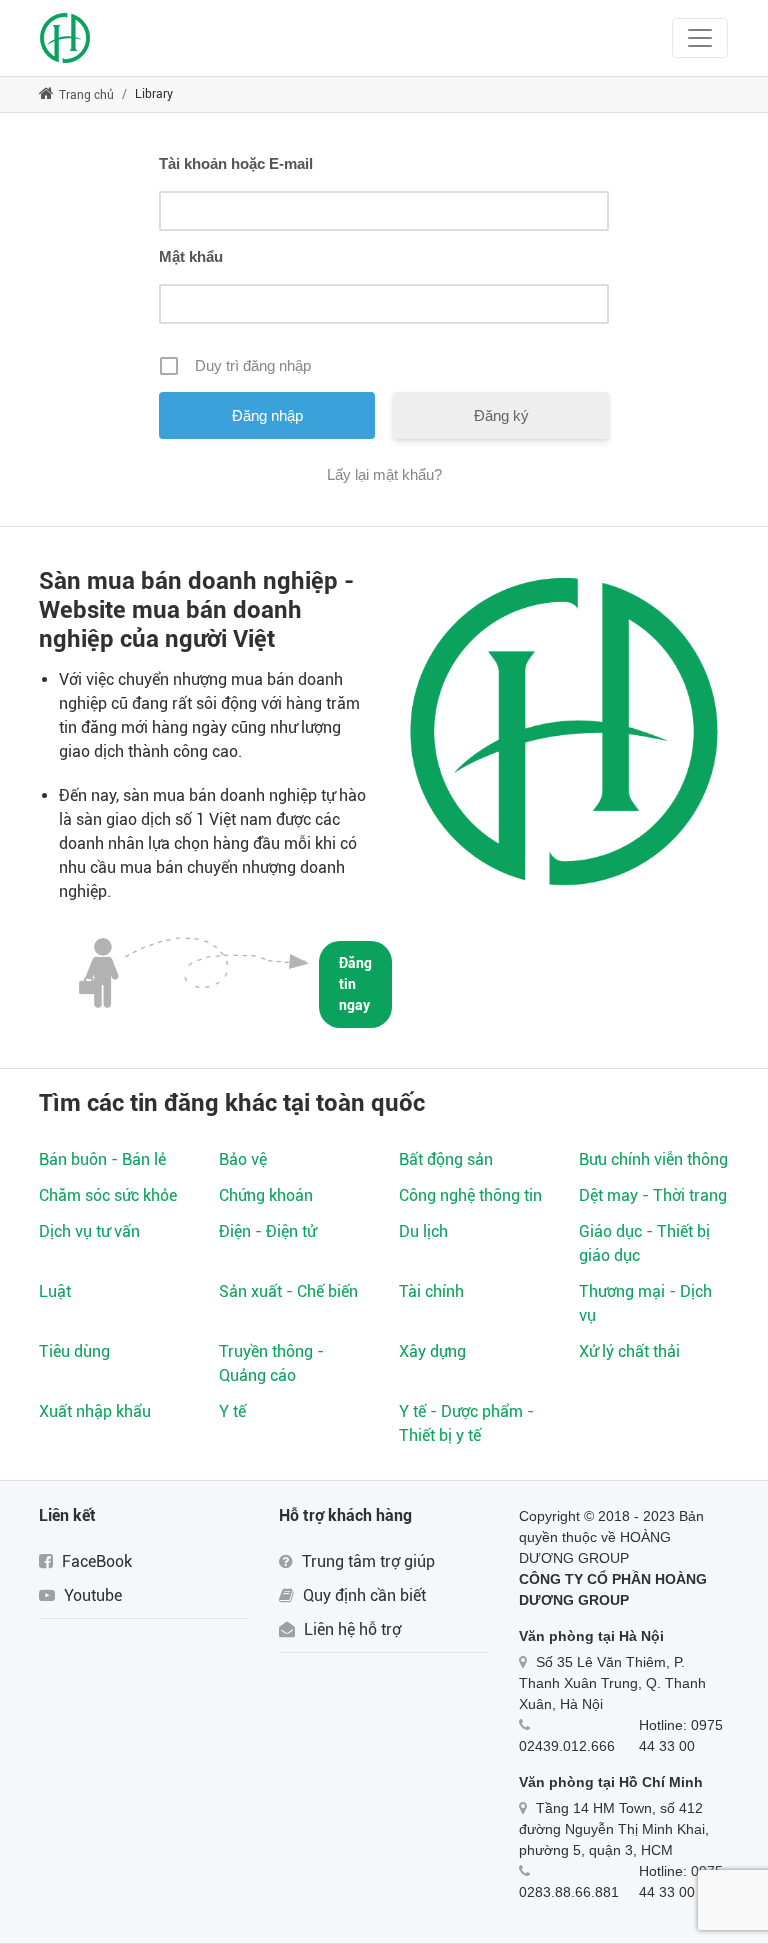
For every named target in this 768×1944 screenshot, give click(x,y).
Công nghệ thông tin (470, 1195)
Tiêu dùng (74, 1351)
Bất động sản (446, 1159)
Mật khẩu (191, 256)
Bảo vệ (243, 1159)
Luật (55, 1291)
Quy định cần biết (362, 1595)
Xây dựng (432, 1351)
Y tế (232, 1411)
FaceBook (95, 1561)
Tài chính (431, 1291)
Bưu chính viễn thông (653, 1159)
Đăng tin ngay (355, 984)
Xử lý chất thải (629, 1351)
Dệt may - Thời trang (653, 1195)
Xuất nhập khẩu (95, 1411)
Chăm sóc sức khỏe (108, 1195)
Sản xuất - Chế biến (288, 1291)
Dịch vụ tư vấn (89, 1231)
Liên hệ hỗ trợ (350, 1629)
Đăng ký (501, 415)
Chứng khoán (266, 1195)
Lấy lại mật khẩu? (384, 474)
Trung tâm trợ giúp (366, 1561)
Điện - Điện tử (267, 1231)
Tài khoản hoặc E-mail (236, 163)
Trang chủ (85, 95)
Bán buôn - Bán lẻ (102, 1159)
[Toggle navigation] (700, 38)
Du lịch (423, 1231)
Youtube (91, 1595)
